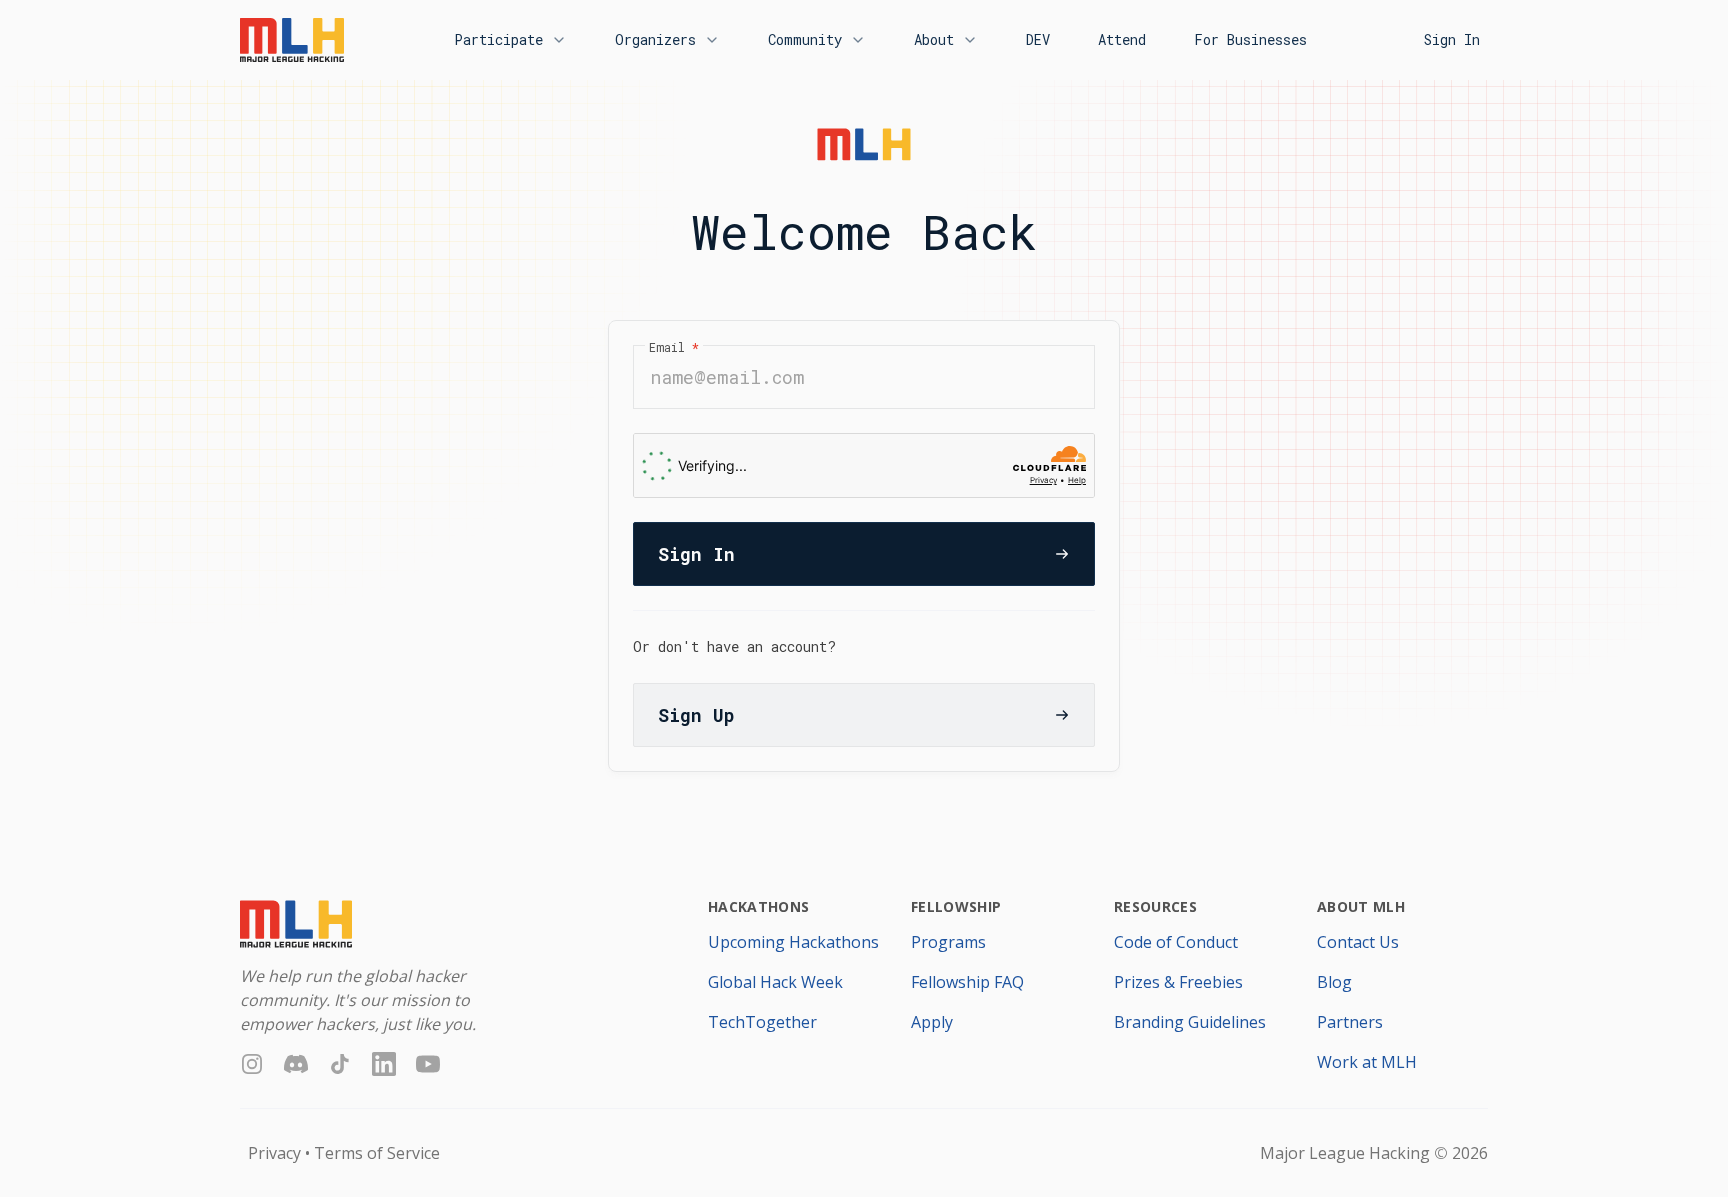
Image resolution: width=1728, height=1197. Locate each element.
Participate (498, 39)
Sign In (1452, 39)
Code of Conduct (1176, 942)
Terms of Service (377, 1153)
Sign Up (696, 715)
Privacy (274, 1153)
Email (674, 347)
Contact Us (1358, 942)
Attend (1122, 39)
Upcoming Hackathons (793, 942)
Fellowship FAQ (967, 982)
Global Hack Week (775, 982)
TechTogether (762, 1022)
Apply (932, 1022)
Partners (1350, 1022)
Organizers (655, 39)
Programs (948, 942)
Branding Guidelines (1190, 1022)
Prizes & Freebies (1178, 982)
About (934, 39)
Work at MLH (1367, 1062)
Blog (1334, 982)
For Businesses (1250, 39)
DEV (1038, 39)
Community (805, 39)
